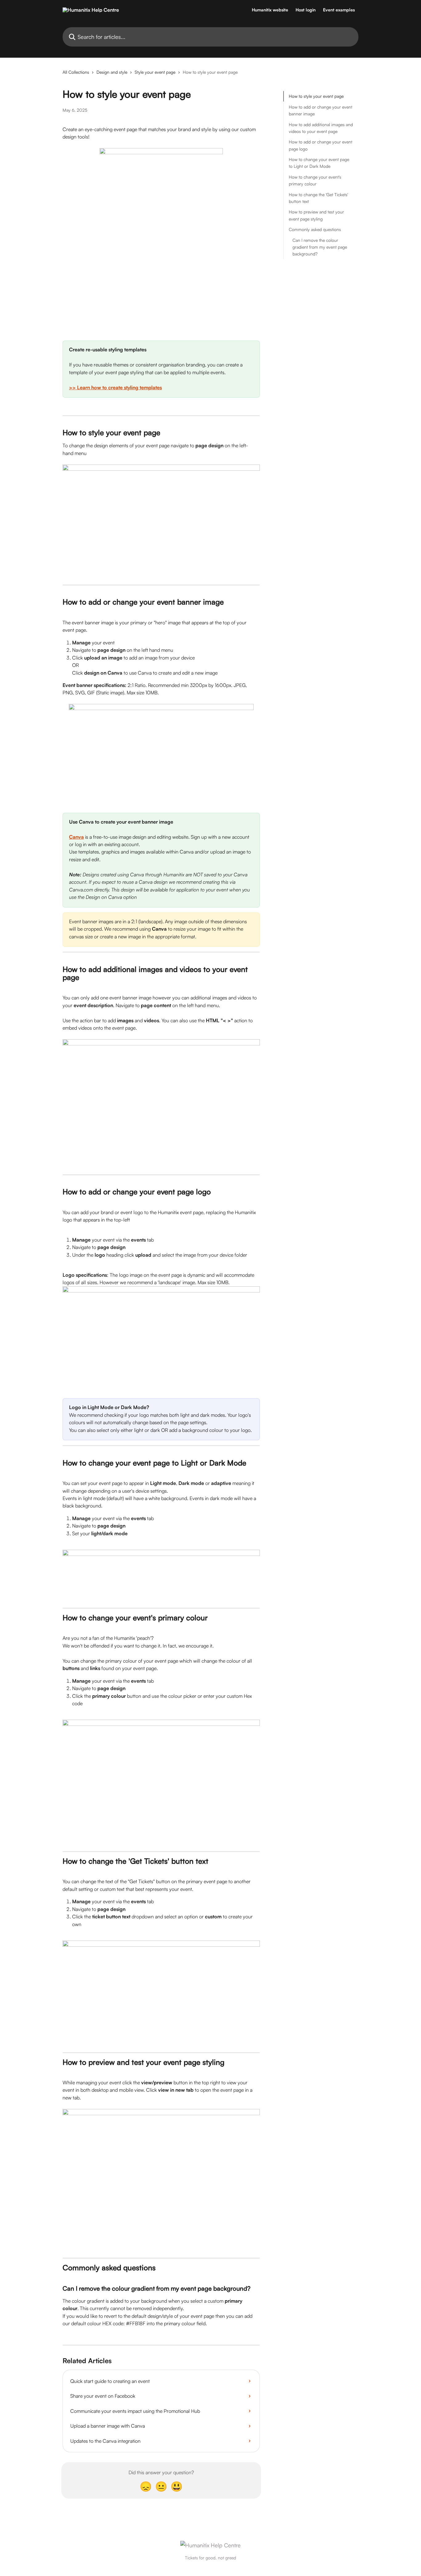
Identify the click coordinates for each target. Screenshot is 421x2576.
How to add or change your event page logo (321, 145)
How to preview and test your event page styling (316, 215)
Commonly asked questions (315, 229)
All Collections (76, 72)
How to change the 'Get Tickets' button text (318, 198)
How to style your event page (316, 96)
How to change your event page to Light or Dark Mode (319, 163)
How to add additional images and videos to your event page (321, 128)
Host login (306, 10)
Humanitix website (270, 10)
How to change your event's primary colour (315, 180)
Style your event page (155, 72)
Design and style (112, 72)
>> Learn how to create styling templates (115, 387)
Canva (76, 837)
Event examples (339, 10)
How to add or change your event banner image (321, 110)
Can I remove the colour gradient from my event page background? (320, 247)
